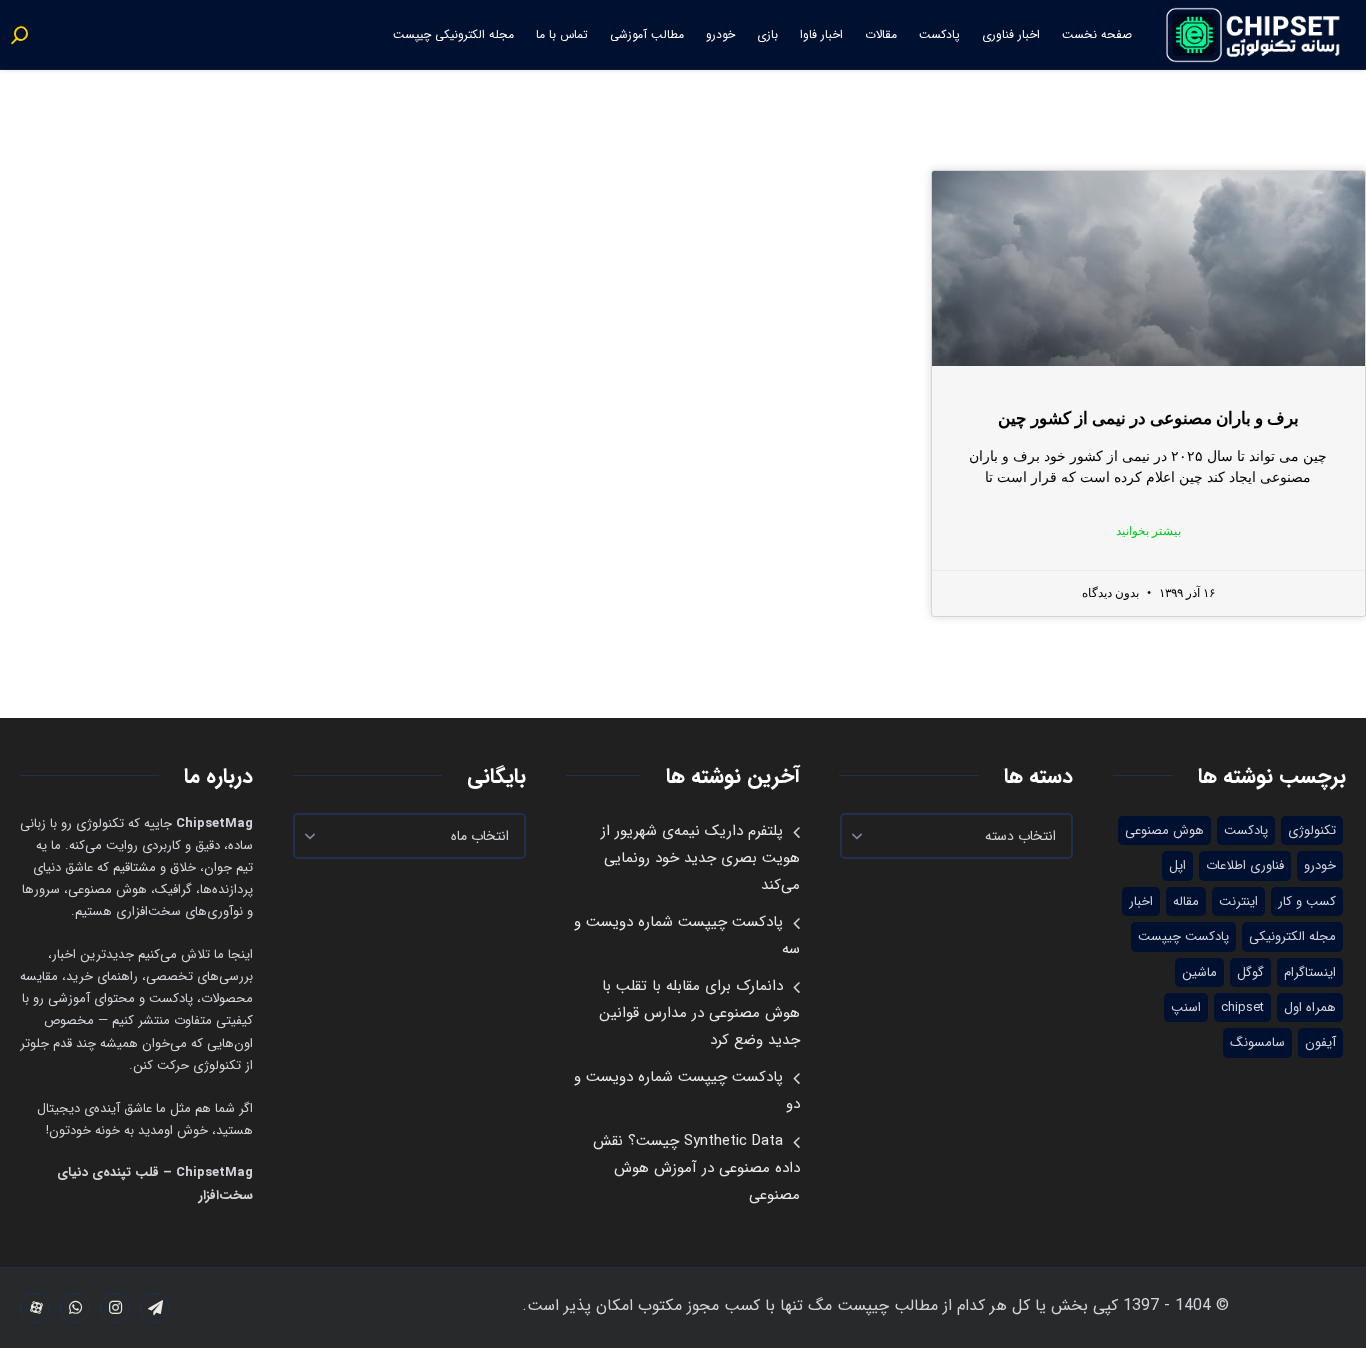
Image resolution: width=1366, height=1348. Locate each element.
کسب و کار (1307, 901)
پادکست (939, 34)
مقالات (881, 34)
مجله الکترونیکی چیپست (453, 34)
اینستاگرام (1310, 972)
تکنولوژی (1312, 830)
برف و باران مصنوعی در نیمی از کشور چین (1148, 418)
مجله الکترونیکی (1292, 936)
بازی (767, 34)
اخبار (1141, 901)
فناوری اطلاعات (1245, 865)
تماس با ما (562, 34)
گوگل (1250, 972)
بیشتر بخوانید (1148, 531)
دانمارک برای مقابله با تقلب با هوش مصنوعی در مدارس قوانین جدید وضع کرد (699, 1013)
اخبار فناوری (1011, 34)
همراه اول (1310, 1007)
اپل (1177, 865)
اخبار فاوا (821, 34)
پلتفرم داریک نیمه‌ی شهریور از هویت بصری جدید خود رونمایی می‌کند (700, 858)
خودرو (720, 34)
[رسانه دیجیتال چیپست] (1254, 35)
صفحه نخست (1097, 34)
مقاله (1186, 901)
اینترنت (1238, 901)
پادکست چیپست (1183, 936)
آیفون (1320, 1042)
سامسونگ (1257, 1042)
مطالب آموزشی (647, 34)
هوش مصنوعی (1164, 830)
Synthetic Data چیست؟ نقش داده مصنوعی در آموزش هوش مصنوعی (696, 1168)
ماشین (1199, 972)
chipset (1242, 1007)
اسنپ (1186, 1007)
